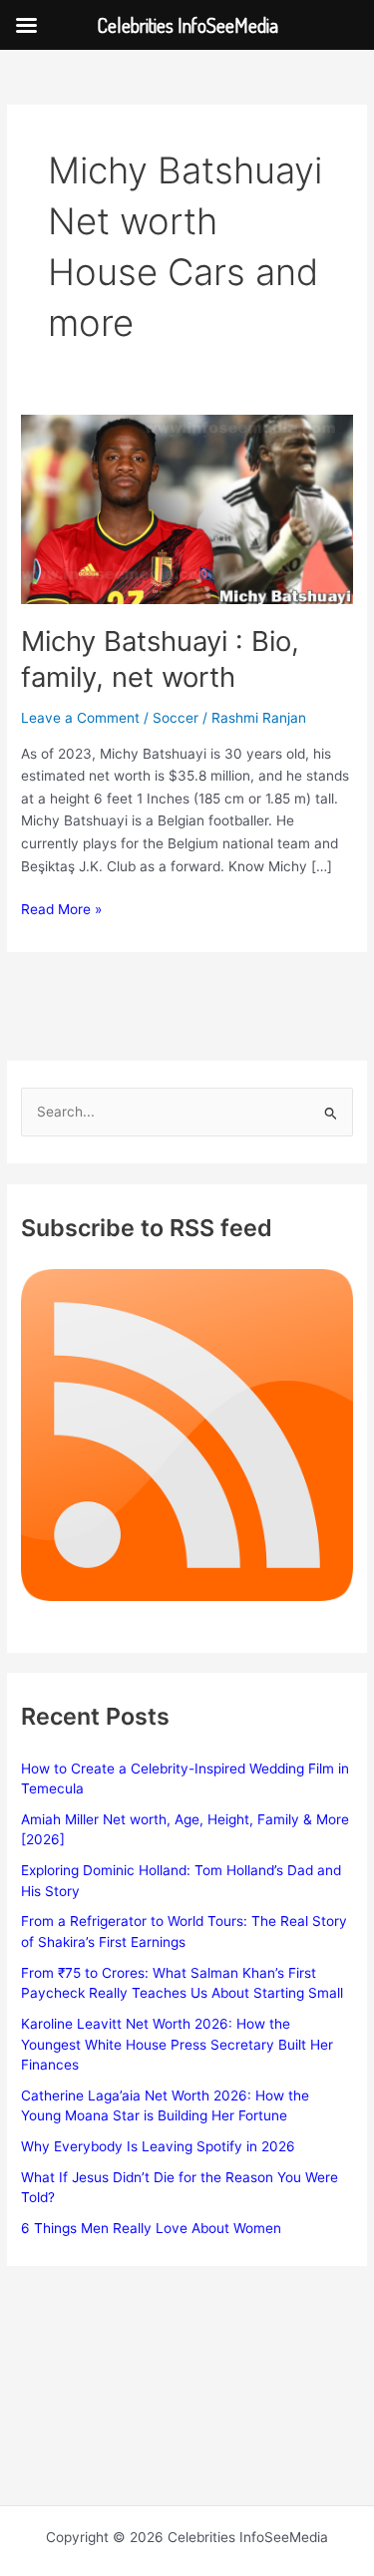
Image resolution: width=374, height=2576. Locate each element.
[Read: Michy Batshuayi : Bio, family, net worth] (187, 507)
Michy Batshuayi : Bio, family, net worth (160, 659)
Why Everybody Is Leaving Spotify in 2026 (158, 2146)
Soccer (176, 718)
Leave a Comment (80, 718)
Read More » (61, 911)
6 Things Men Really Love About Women (151, 2228)
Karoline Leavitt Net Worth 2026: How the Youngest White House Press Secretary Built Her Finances (177, 2044)
